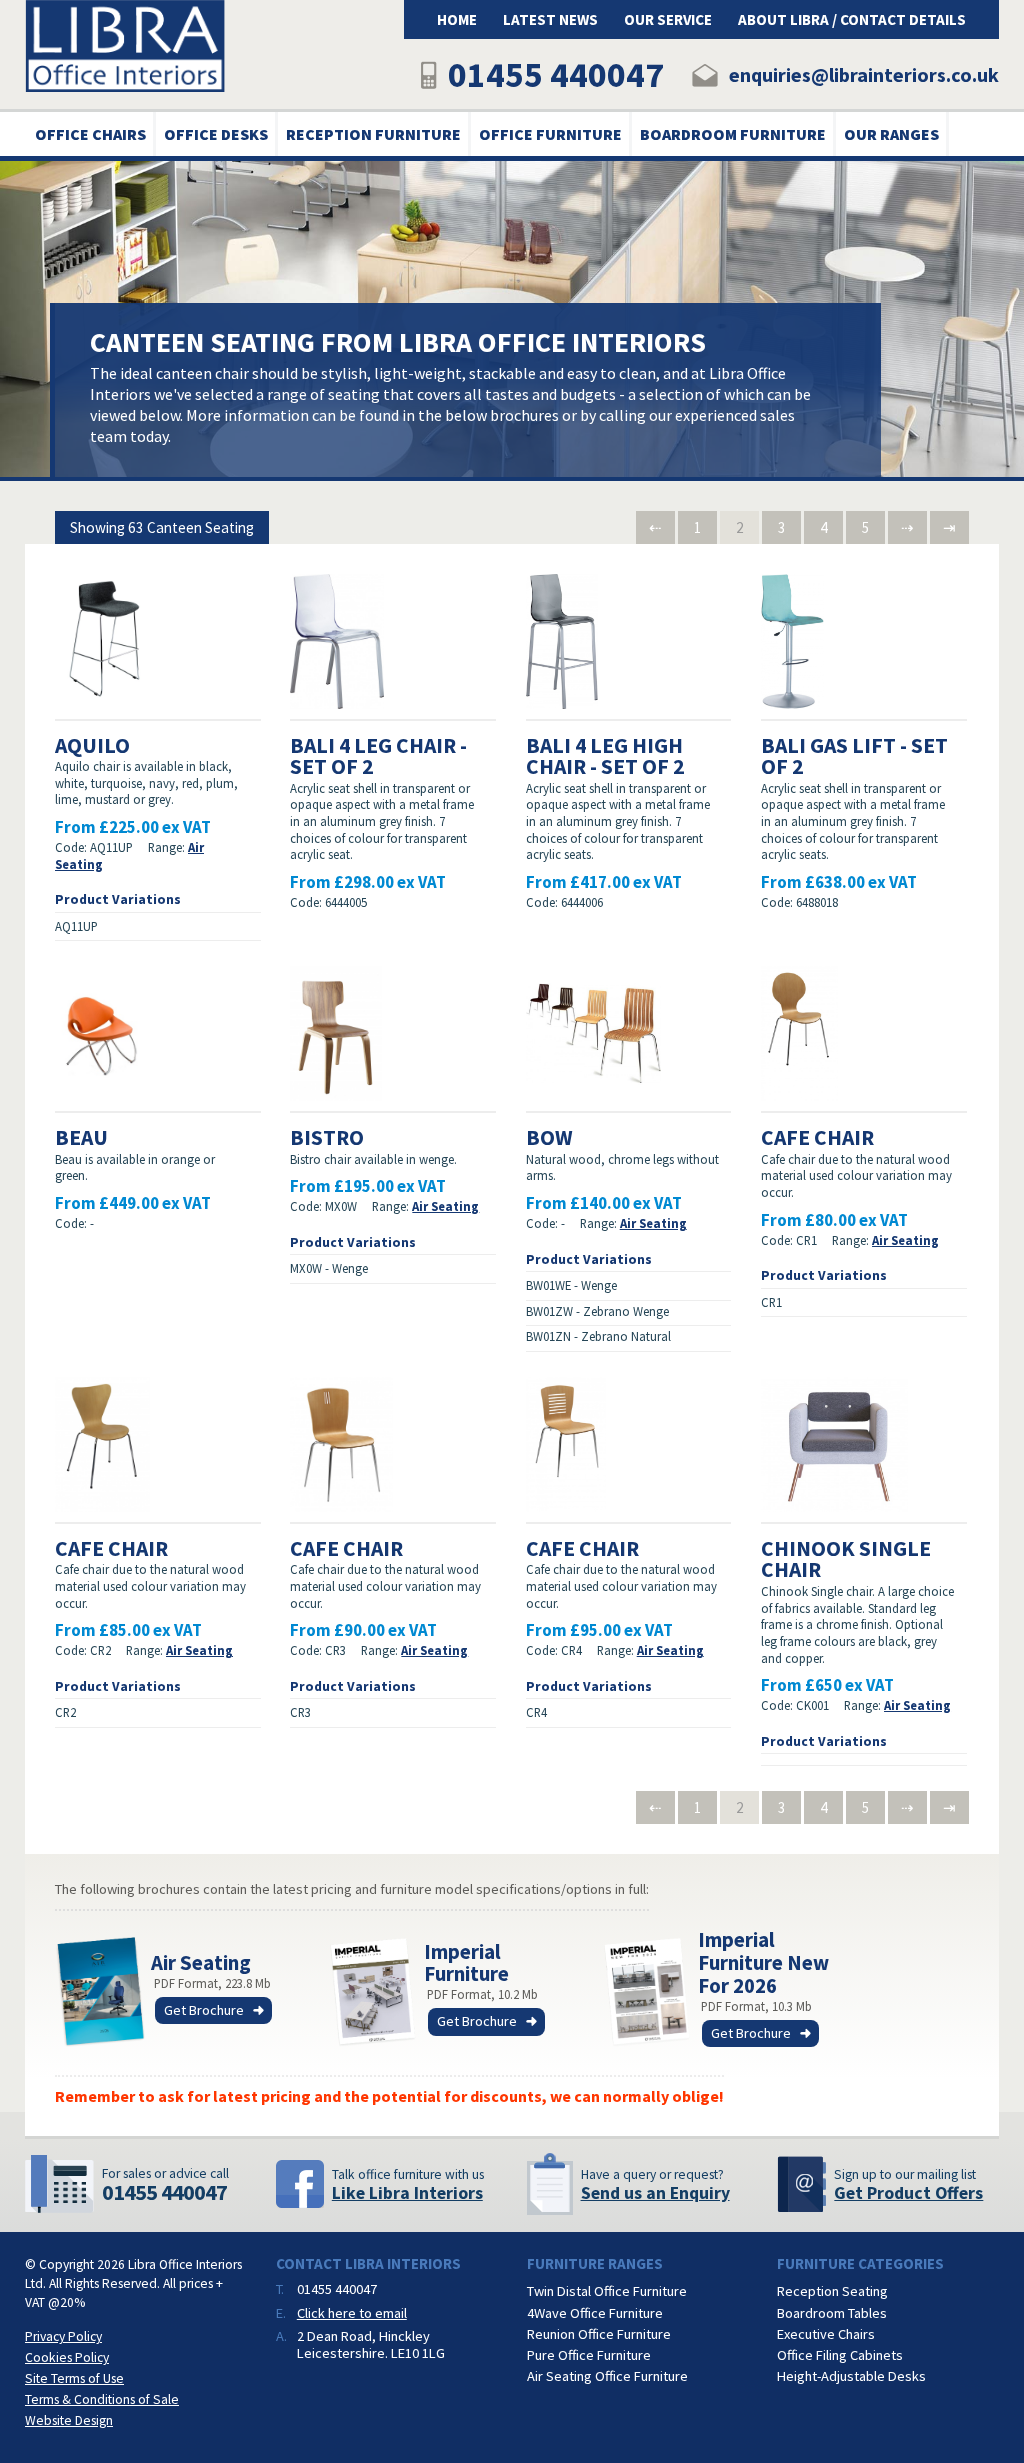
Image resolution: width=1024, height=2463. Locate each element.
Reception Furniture (373, 134)
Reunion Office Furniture (599, 2334)
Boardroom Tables (832, 2313)
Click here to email (352, 2313)
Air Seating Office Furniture (607, 2376)
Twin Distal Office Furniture (607, 2291)
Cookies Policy (67, 2357)
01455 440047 (556, 74)
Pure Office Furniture (589, 2355)
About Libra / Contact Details (852, 19)
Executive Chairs (826, 2334)
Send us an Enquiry (655, 2193)
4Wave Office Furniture (595, 2313)
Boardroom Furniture (733, 134)
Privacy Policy (63, 2336)
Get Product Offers (908, 2193)
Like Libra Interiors (407, 2193)
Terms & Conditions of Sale (102, 2399)
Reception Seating (832, 2291)
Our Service (668, 19)
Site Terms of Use (74, 2378)
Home (457, 19)
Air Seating (445, 1206)
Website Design (69, 2420)
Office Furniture (550, 134)
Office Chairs (90, 134)
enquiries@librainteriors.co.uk (864, 74)
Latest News (550, 19)
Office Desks (216, 134)
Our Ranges (891, 134)
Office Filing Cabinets (840, 2355)
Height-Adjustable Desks (851, 2376)
